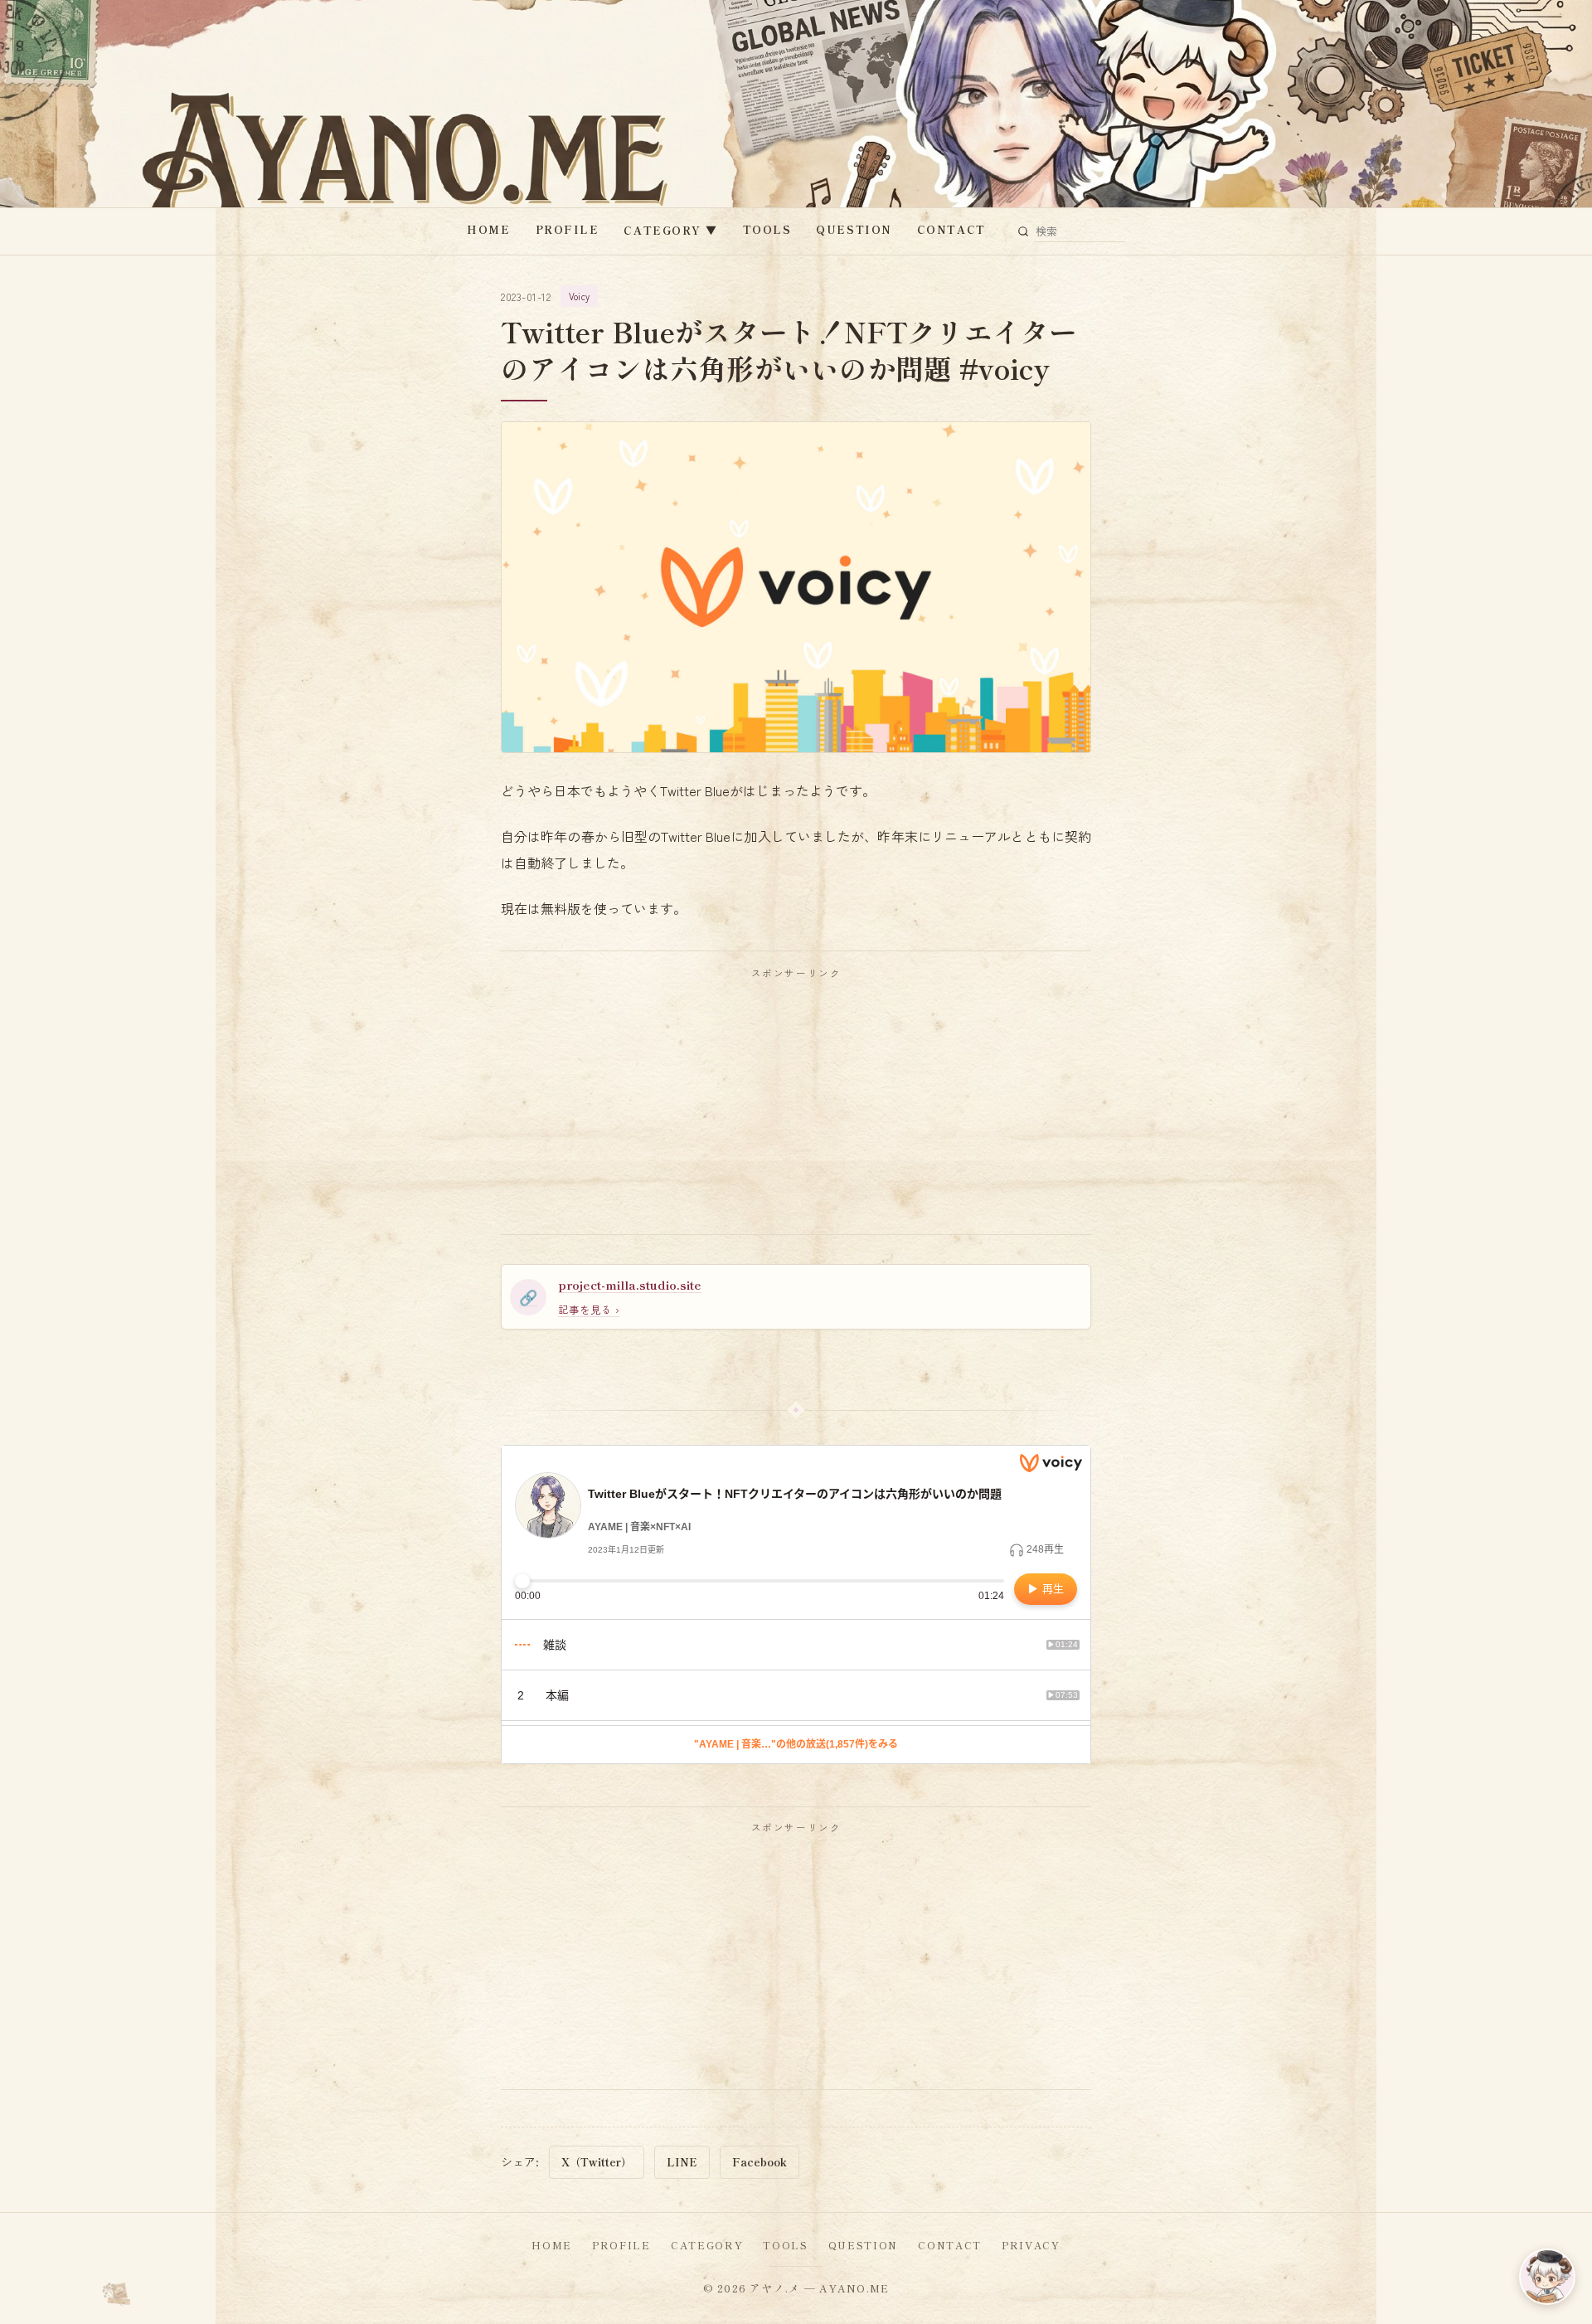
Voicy (579, 296)
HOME (488, 229)
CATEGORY (670, 230)
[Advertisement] (796, 1106)
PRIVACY (1031, 2245)
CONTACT (951, 229)
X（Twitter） (597, 2162)
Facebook (760, 2162)
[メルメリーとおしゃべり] (1547, 2277)
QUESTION (854, 229)
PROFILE (568, 229)
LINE (682, 2162)
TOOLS (767, 229)
